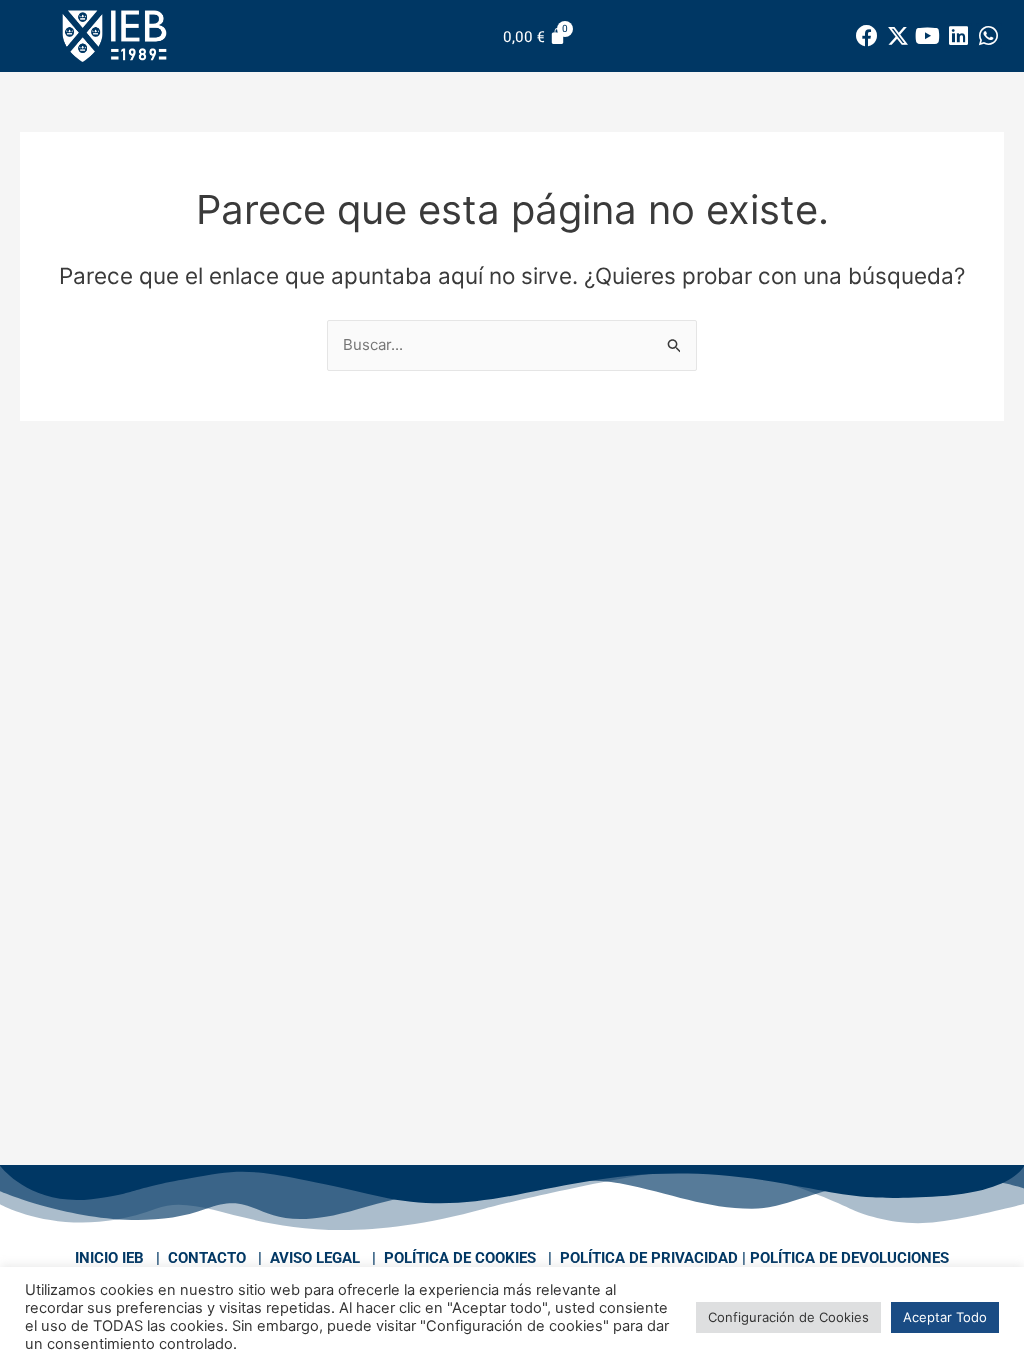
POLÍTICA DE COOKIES (460, 1258)
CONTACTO (207, 1258)
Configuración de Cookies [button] (788, 1317)
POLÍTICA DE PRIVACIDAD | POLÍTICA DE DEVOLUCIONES (754, 1258)
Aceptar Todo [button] (945, 1317)
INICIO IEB (109, 1258)
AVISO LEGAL (315, 1258)
